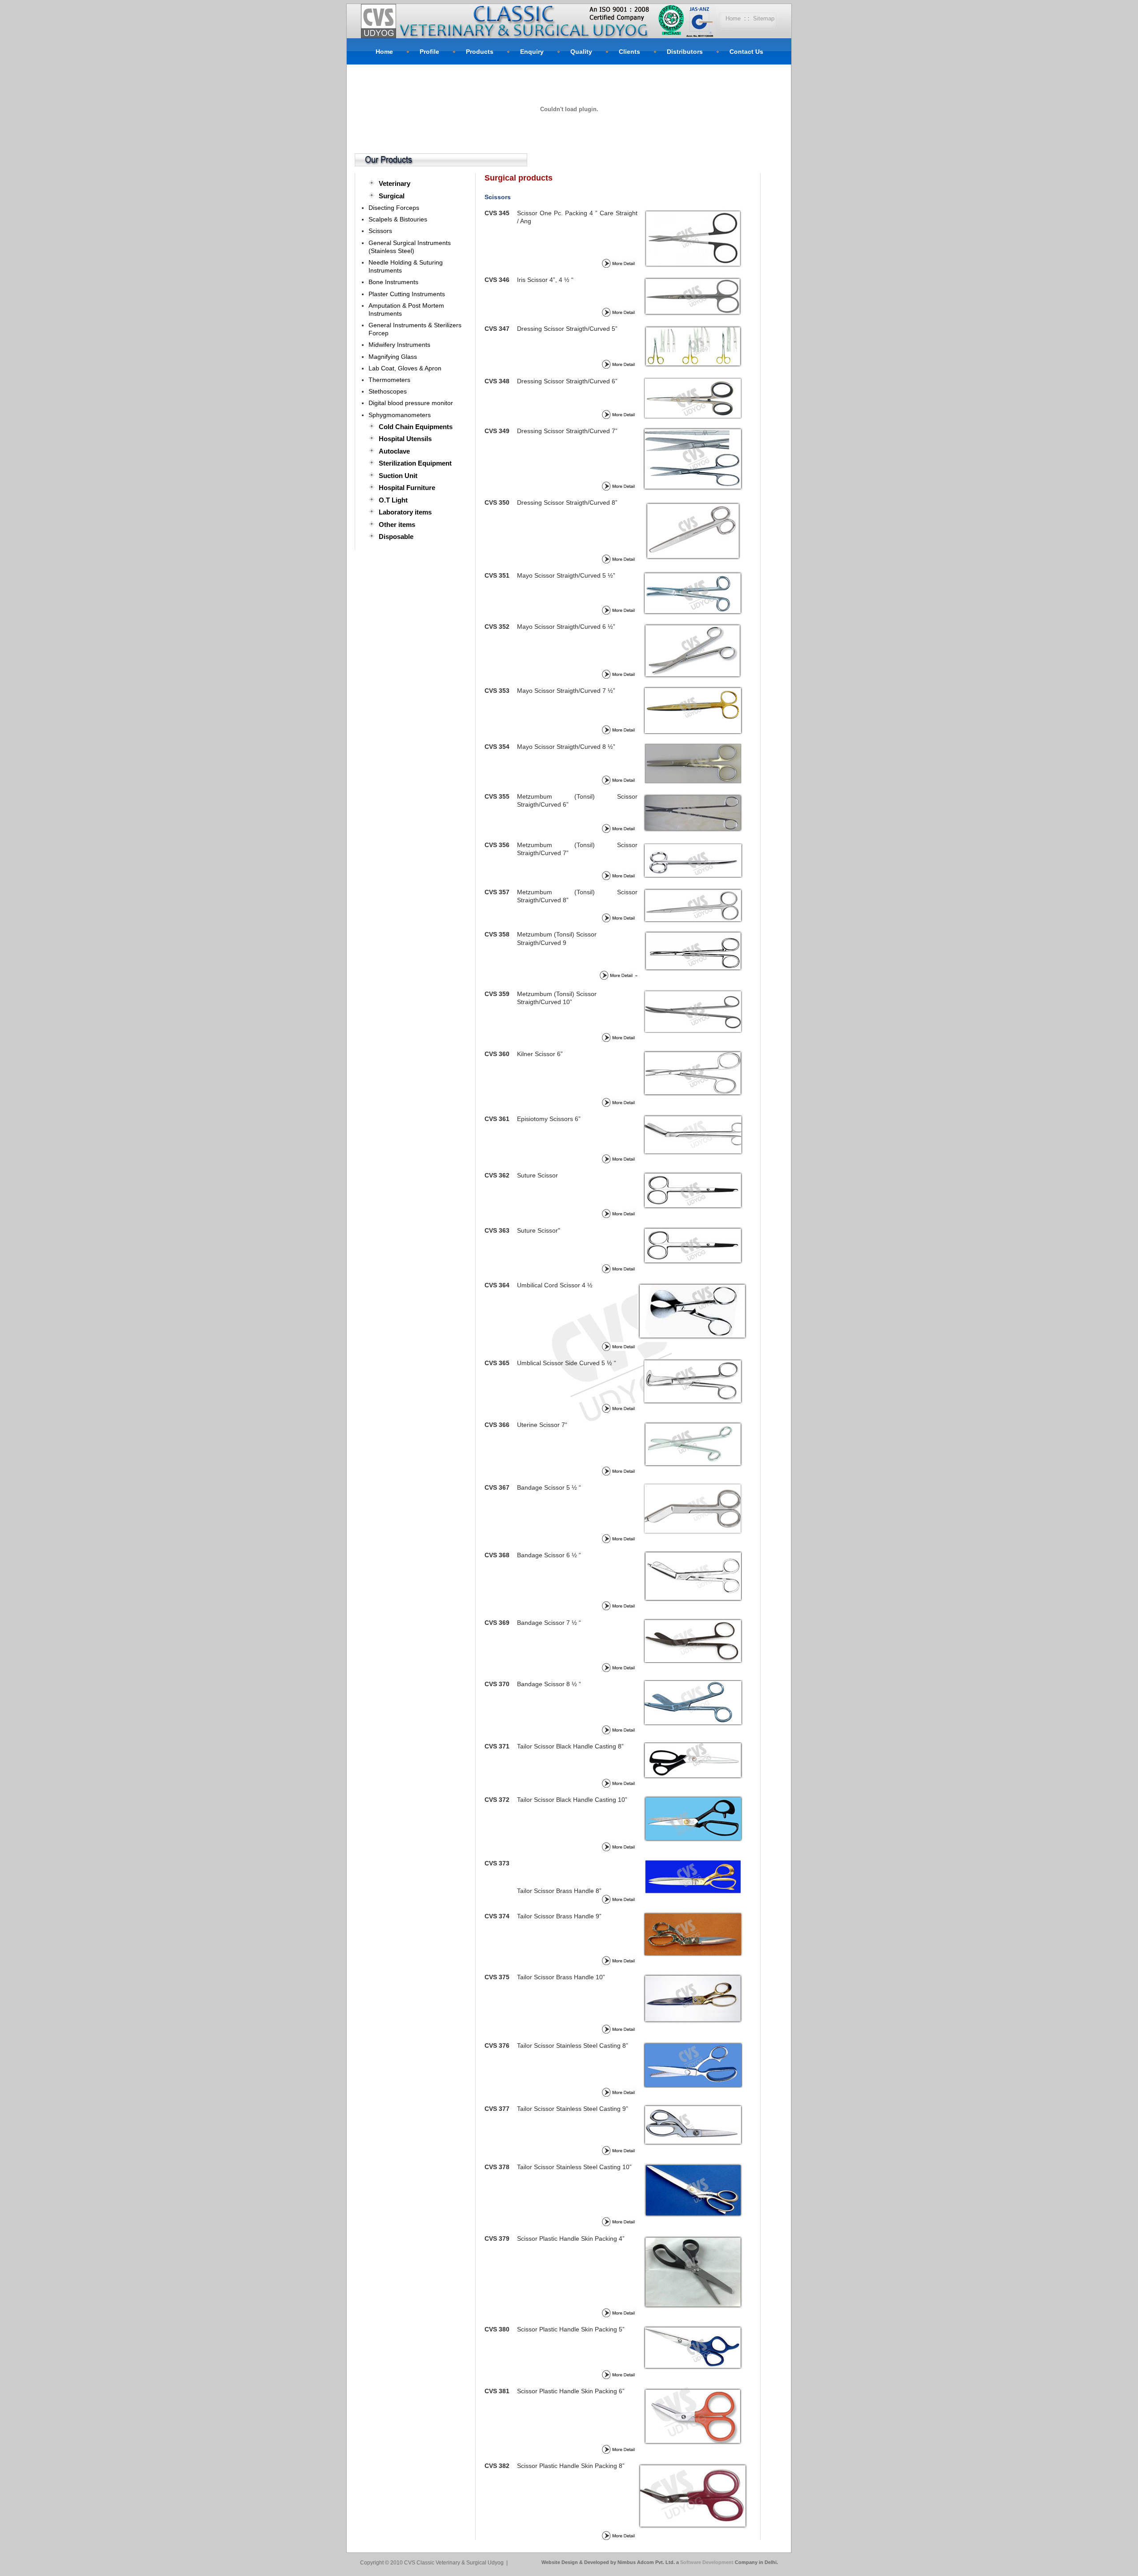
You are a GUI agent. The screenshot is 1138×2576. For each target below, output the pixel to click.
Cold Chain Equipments (416, 427)
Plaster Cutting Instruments (407, 294)
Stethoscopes (388, 391)
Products (480, 52)
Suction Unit (398, 476)
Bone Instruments (393, 282)
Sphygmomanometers (400, 415)
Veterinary (395, 183)
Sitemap (764, 18)
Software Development (707, 2562)
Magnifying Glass (393, 357)
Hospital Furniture (407, 488)
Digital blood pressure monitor (411, 403)
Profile (429, 52)
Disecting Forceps (394, 208)
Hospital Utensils (405, 439)
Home (733, 18)
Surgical (392, 196)
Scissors (380, 231)
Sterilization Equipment (415, 463)
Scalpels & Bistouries (398, 219)
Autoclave (394, 451)
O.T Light (393, 500)
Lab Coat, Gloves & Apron (405, 368)
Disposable (396, 536)
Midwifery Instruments (399, 345)
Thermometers (389, 380)
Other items (397, 524)
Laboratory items (405, 512)
